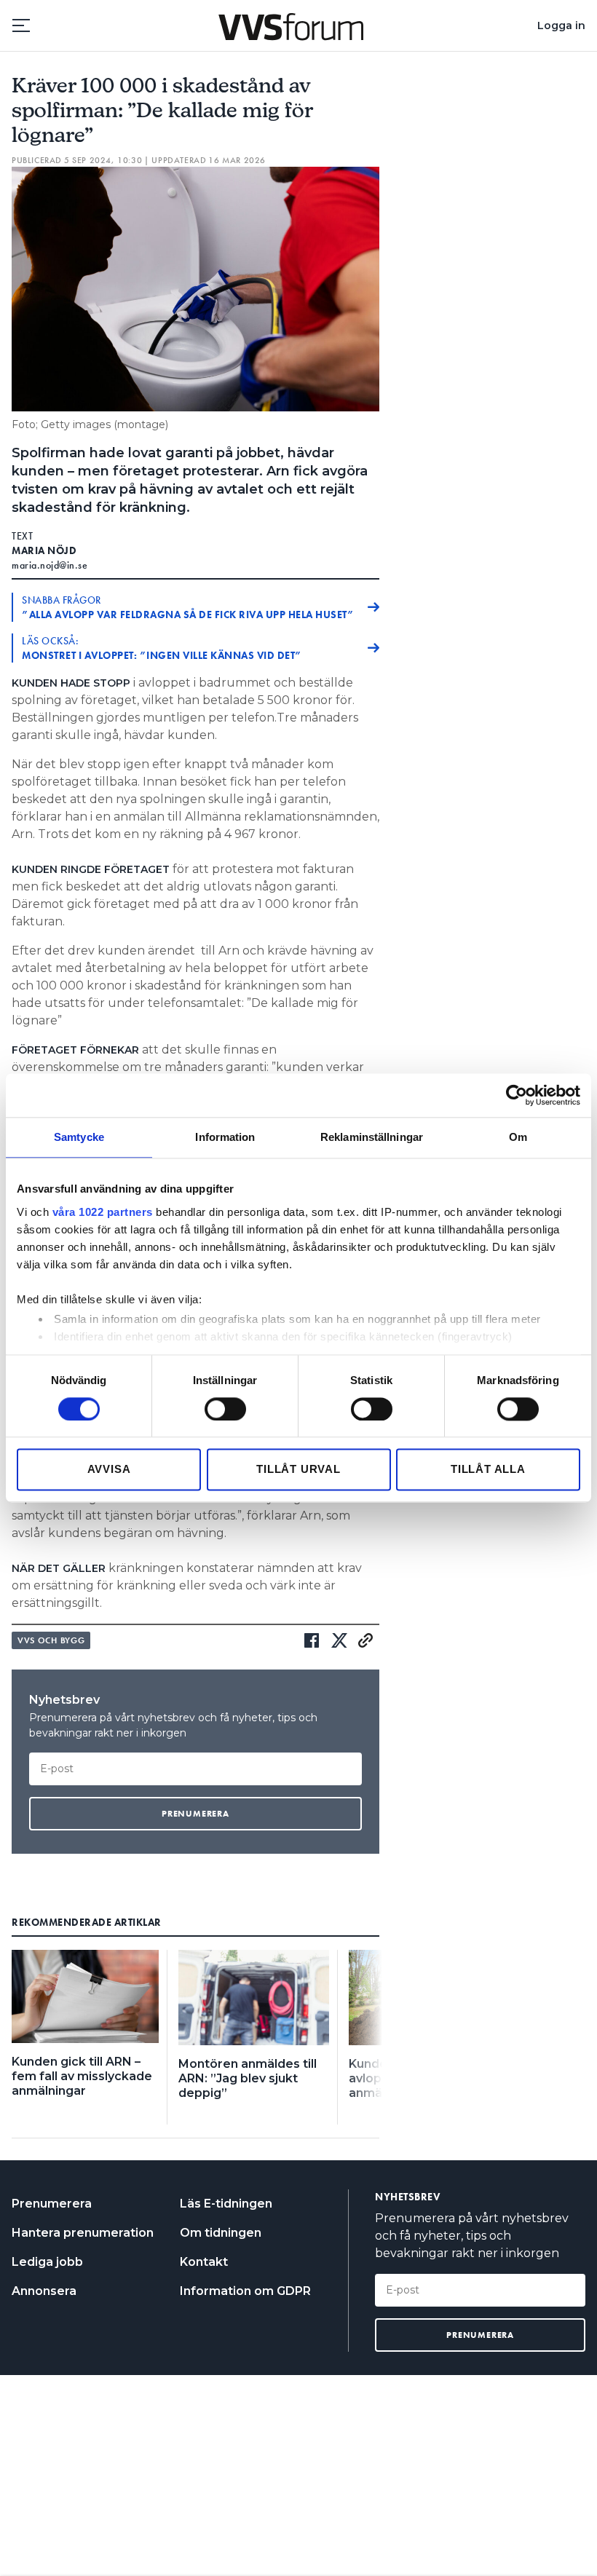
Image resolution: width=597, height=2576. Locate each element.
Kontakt (204, 2262)
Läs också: (162, 648)
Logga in (561, 25)
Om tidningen (221, 2233)
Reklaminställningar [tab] (372, 1137)
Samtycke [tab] (79, 1137)
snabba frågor (188, 607)
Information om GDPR (245, 2291)
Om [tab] (518, 1137)
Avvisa (109, 1470)
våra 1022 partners (103, 1212)
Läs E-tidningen (226, 2204)
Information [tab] (225, 1137)
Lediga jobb (47, 2262)
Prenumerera (52, 2204)
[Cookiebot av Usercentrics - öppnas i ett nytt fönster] (517, 1095)
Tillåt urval (298, 1470)
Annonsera (44, 2291)
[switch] (225, 1409)
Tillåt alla (488, 1470)
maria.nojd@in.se (50, 565)
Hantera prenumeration (83, 2233)
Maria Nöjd (44, 550)
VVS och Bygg (51, 1640)
